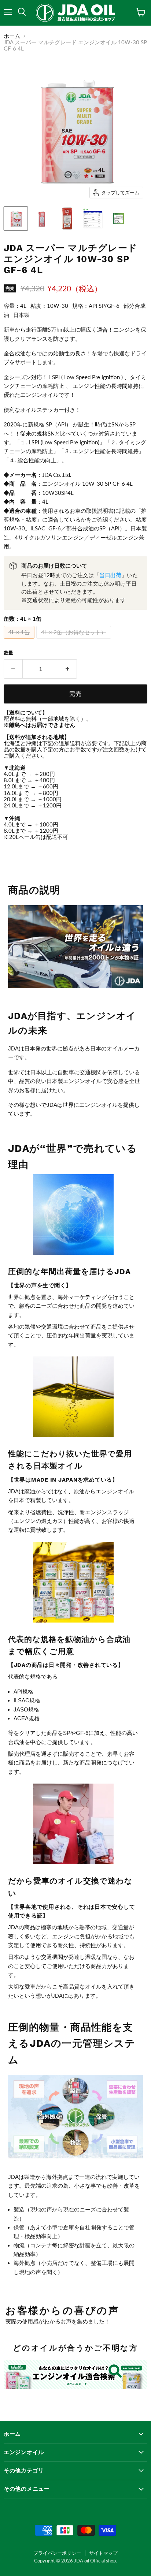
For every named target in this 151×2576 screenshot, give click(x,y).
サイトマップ (103, 2553)
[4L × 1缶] (20, 640)
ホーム (12, 36)
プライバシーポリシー (57, 2553)
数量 (8, 653)
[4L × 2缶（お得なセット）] (75, 640)
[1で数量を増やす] (68, 669)
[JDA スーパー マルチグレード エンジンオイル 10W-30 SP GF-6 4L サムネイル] (16, 219)
